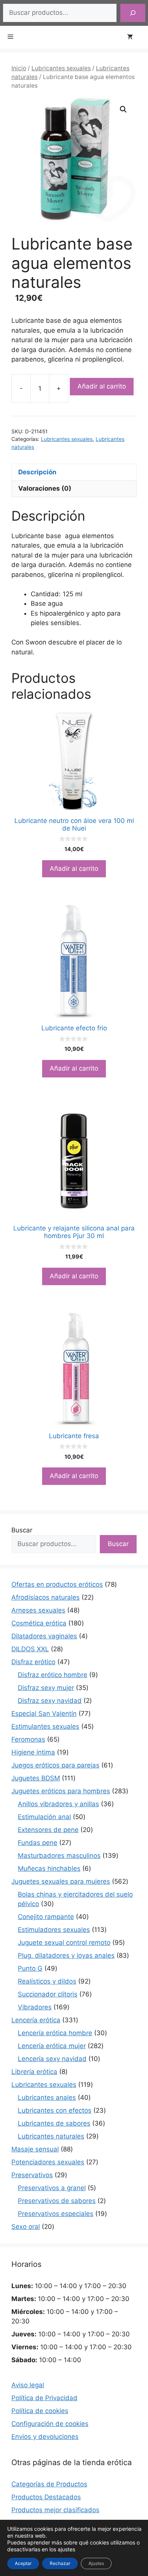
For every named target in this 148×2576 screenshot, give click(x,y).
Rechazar (60, 2563)
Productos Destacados (46, 2497)
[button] (123, 109)
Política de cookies (40, 2411)
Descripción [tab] (37, 472)
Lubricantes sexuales (61, 68)
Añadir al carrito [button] (74, 869)
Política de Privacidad (44, 2398)
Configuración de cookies (50, 2424)
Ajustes (96, 2563)
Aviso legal (28, 2385)
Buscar (22, 1530)
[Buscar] (133, 13)
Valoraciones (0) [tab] (45, 488)
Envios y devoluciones (45, 2437)
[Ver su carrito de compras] (134, 37)
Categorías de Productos (49, 2484)
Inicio (19, 68)
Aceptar (23, 2563)
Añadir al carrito (102, 386)
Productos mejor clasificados (55, 2510)
